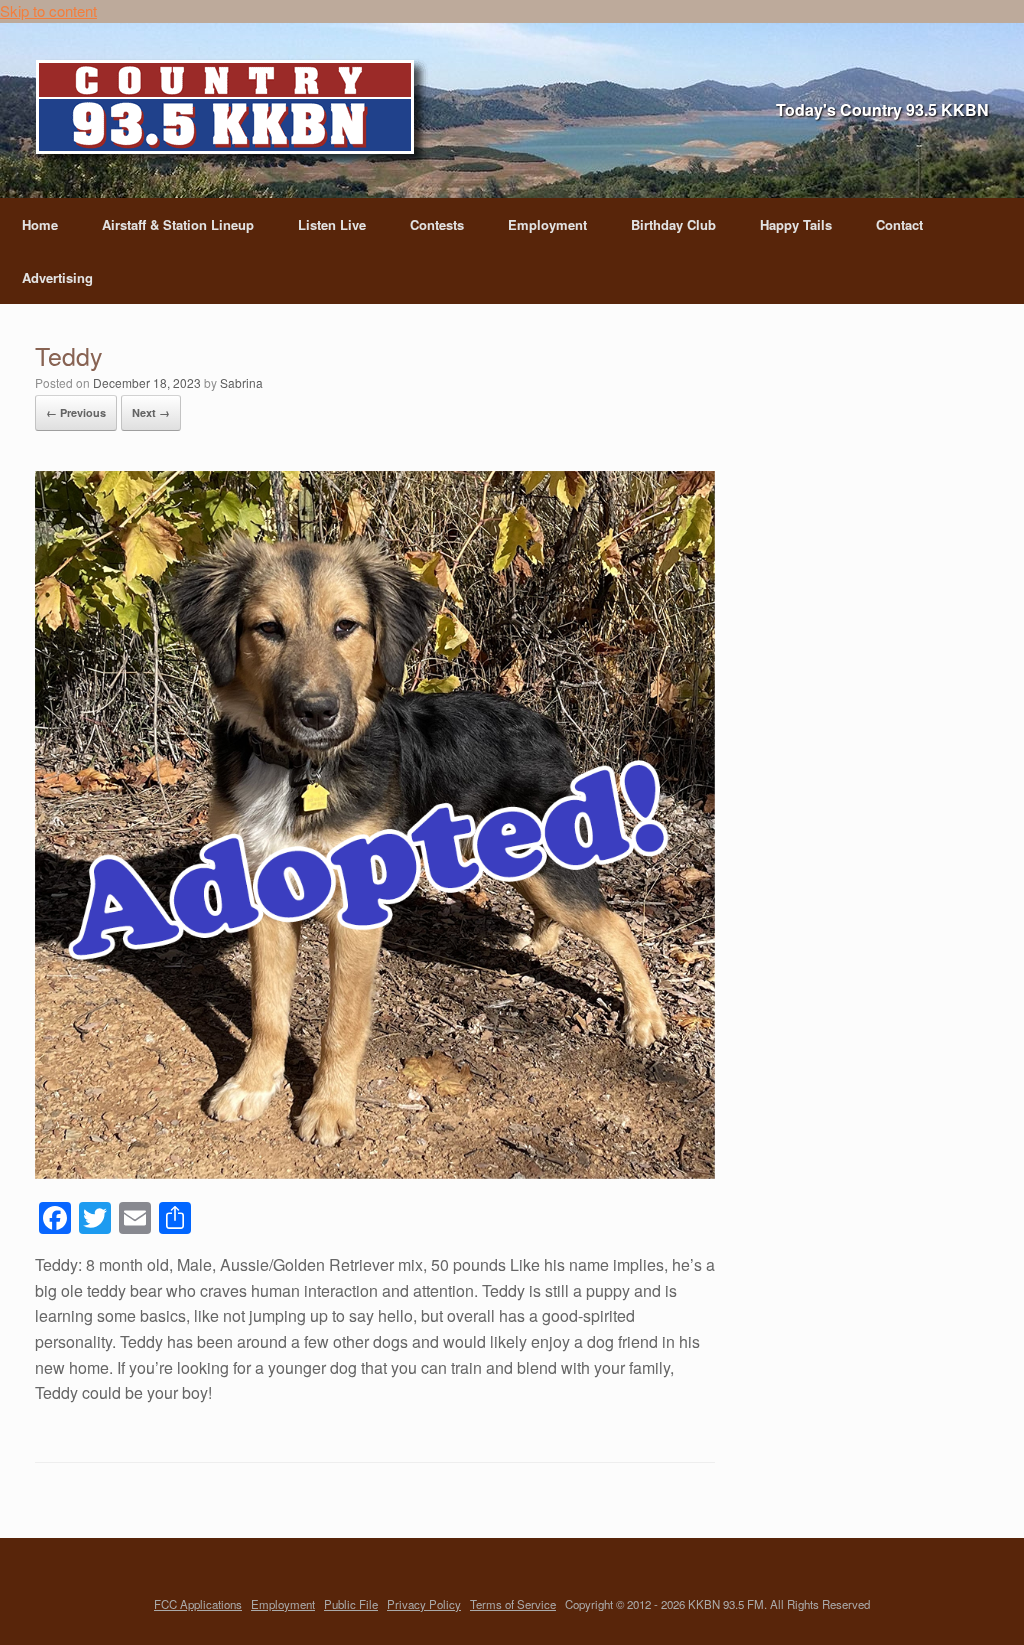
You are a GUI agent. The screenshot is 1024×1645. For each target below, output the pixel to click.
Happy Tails (796, 224)
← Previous (76, 412)
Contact (899, 224)
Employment (547, 224)
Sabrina (241, 382)
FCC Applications (198, 1604)
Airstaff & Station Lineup (178, 224)
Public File (351, 1604)
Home (40, 224)
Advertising (57, 277)
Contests (437, 224)
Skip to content (48, 10)
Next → (151, 412)
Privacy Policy (424, 1604)
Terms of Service (513, 1604)
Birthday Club (673, 224)
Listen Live (332, 224)
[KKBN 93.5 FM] (232, 113)
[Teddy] (375, 1172)
